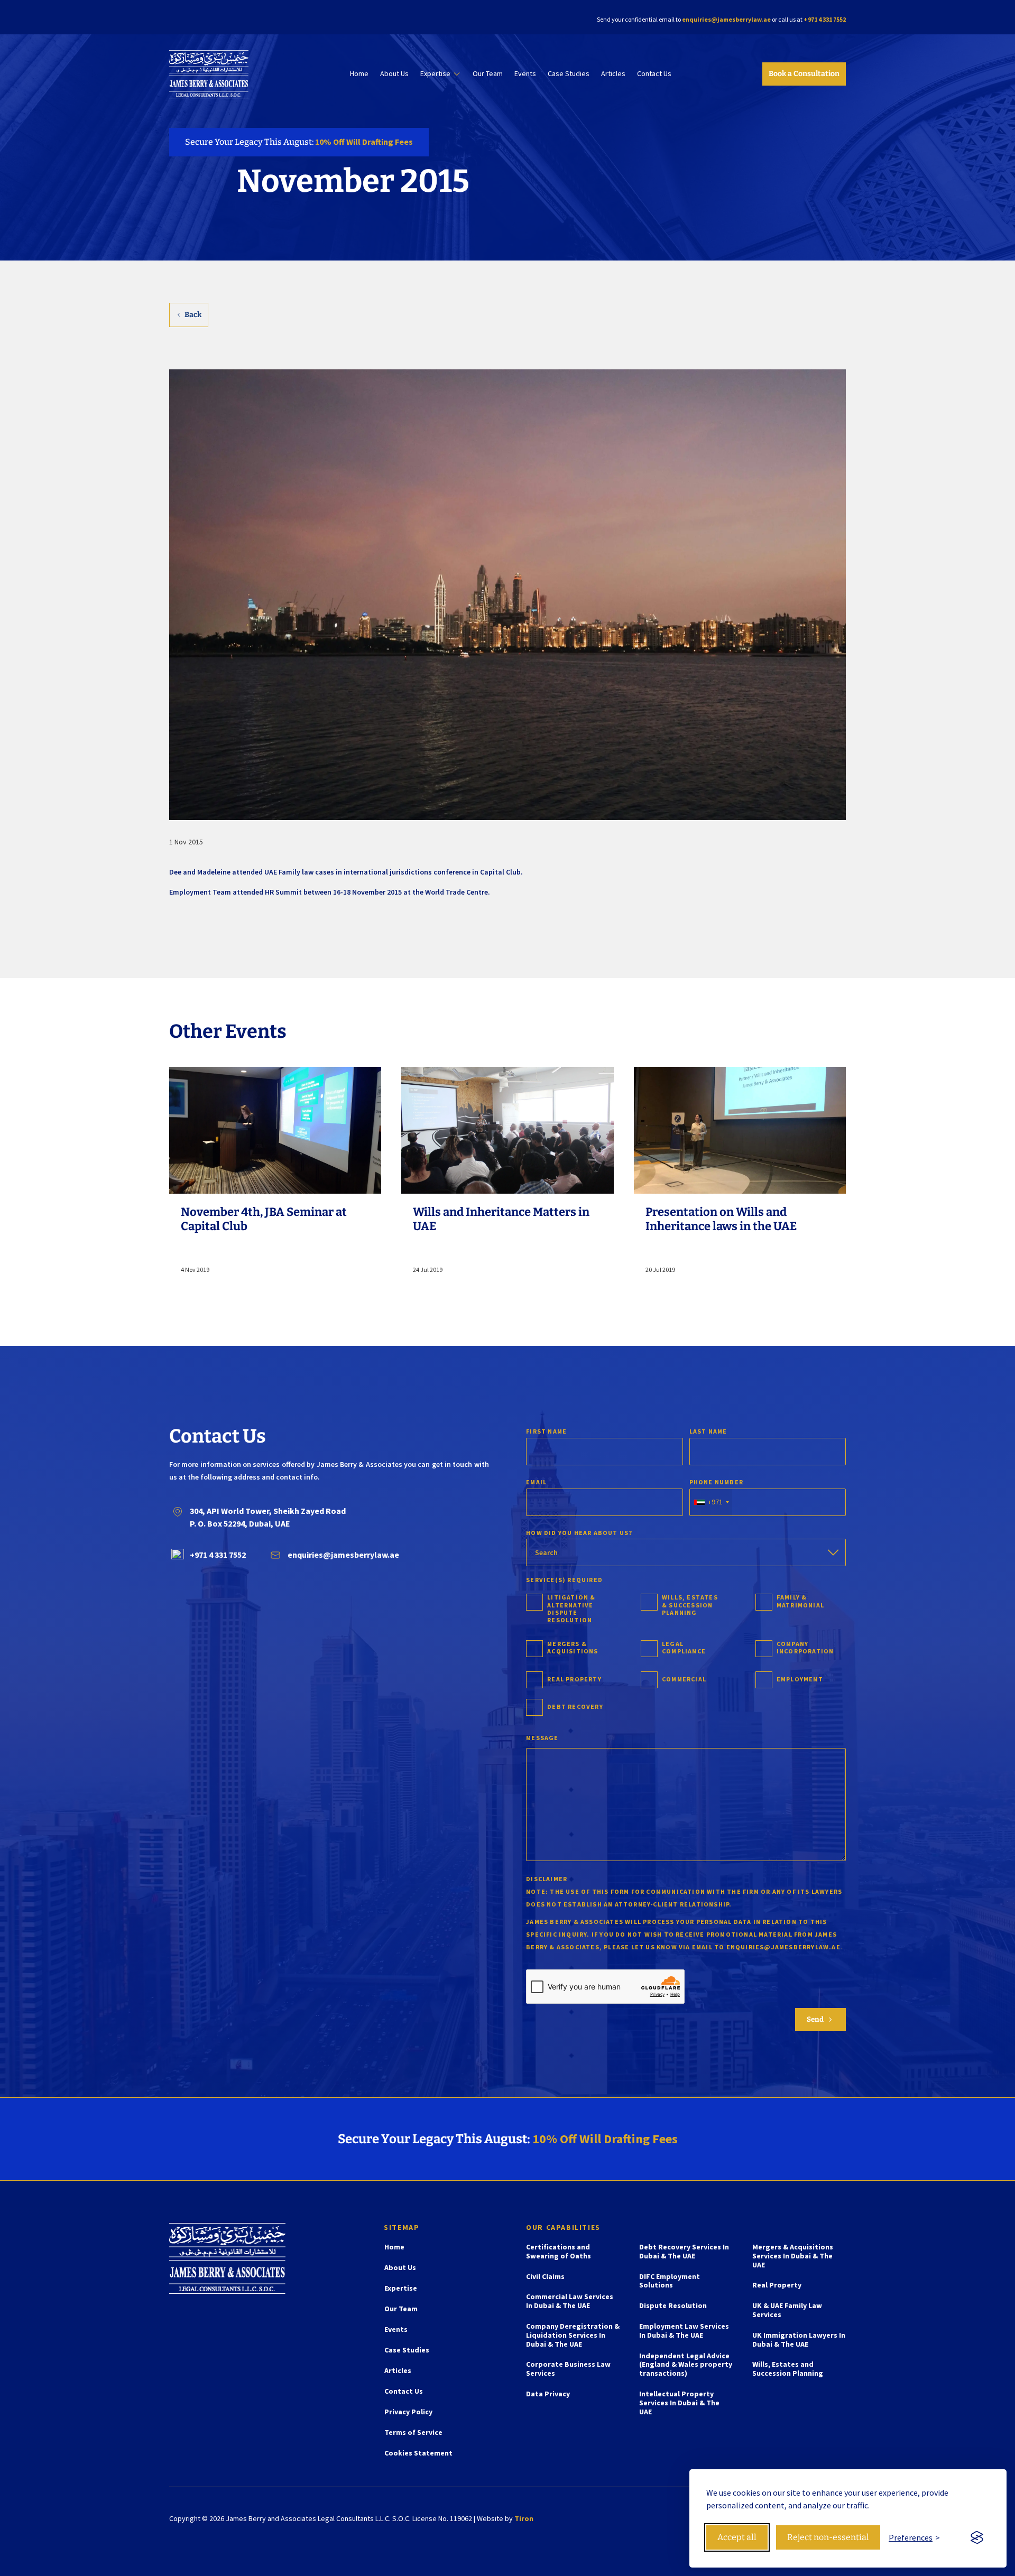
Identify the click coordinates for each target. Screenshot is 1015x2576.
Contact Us (654, 74)
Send (820, 2020)
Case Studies (569, 74)
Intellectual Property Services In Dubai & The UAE (679, 2403)
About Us (394, 74)
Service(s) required (564, 1580)
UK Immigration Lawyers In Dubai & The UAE (799, 2340)
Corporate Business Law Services (568, 2369)
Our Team (488, 74)
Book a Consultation (804, 74)
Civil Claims (545, 2277)
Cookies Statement (418, 2453)
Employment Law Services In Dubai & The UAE (684, 2331)
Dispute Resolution (673, 2306)
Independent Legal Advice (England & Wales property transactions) (686, 2365)
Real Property (777, 2285)
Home (359, 74)
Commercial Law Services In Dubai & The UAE (570, 2301)
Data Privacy (548, 2394)
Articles (613, 74)
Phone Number (716, 1482)
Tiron (524, 2518)
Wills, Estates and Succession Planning (788, 2369)
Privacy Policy (408, 2412)
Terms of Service (413, 2433)
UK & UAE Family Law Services (787, 2310)
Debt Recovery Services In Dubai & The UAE (684, 2252)
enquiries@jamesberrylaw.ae (726, 19)
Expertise (435, 74)
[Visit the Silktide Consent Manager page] (977, 2537)
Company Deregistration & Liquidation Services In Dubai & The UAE (573, 2335)
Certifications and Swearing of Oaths (559, 2252)
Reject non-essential (828, 2537)
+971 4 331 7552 (825, 19)
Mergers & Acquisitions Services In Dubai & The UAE (793, 2256)
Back (193, 315)
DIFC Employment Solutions (670, 2281)
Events (525, 74)
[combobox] (711, 1502)
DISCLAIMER (547, 1879)
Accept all (737, 2537)
